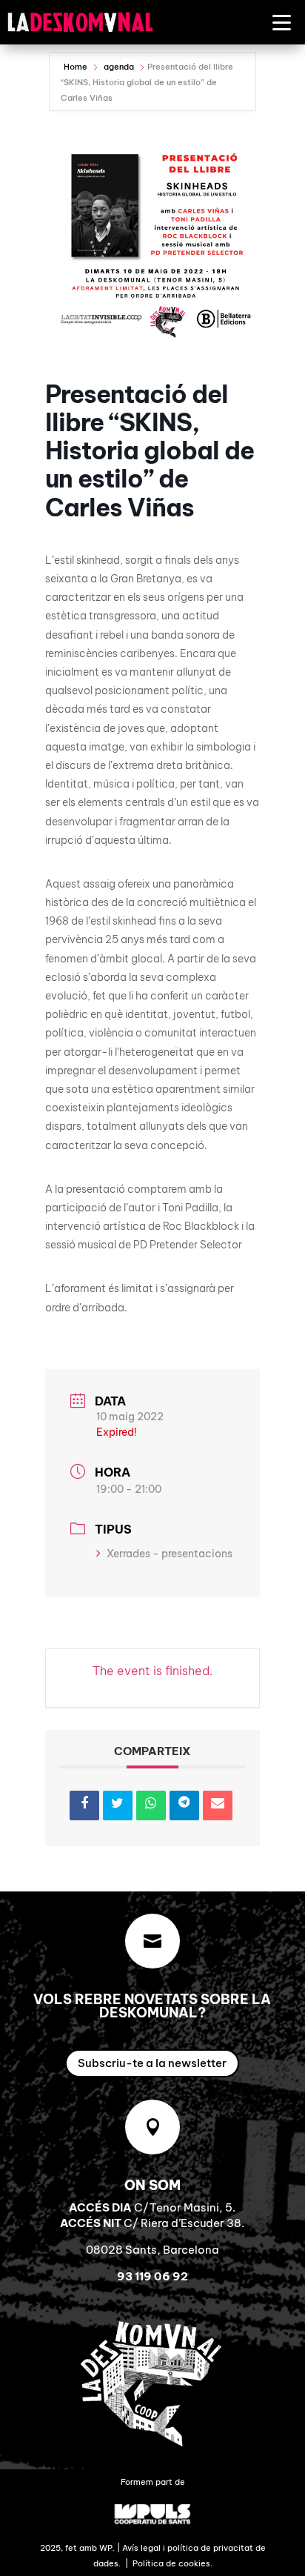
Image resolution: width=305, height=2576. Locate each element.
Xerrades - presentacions (170, 1554)
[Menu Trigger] (282, 22)
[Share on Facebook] (84, 1805)
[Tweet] (118, 1805)
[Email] (218, 1805)
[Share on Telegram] (184, 1805)
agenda (119, 67)
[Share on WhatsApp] (151, 1805)
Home (77, 67)
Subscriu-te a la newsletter (152, 2063)
